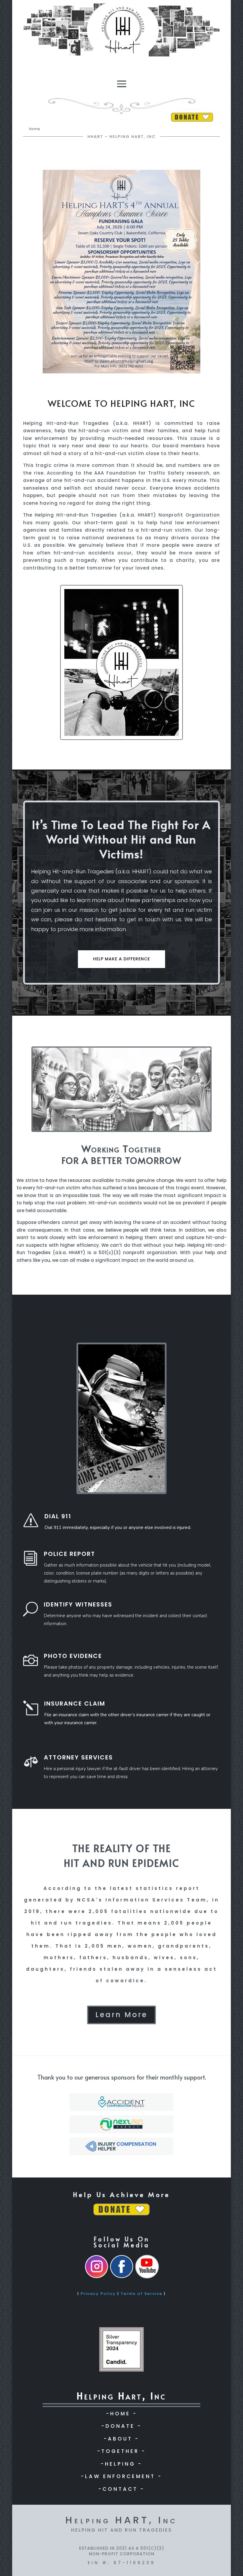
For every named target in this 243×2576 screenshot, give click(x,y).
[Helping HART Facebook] (122, 2277)
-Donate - (121, 2426)
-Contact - (121, 2489)
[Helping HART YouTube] (147, 2277)
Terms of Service (142, 2294)
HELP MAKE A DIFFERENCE (121, 959)
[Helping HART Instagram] (96, 2277)
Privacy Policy (98, 2294)
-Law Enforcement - (121, 2476)
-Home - (122, 2414)
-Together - (121, 2451)
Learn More (121, 2015)
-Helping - (121, 2464)
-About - (121, 2439)
